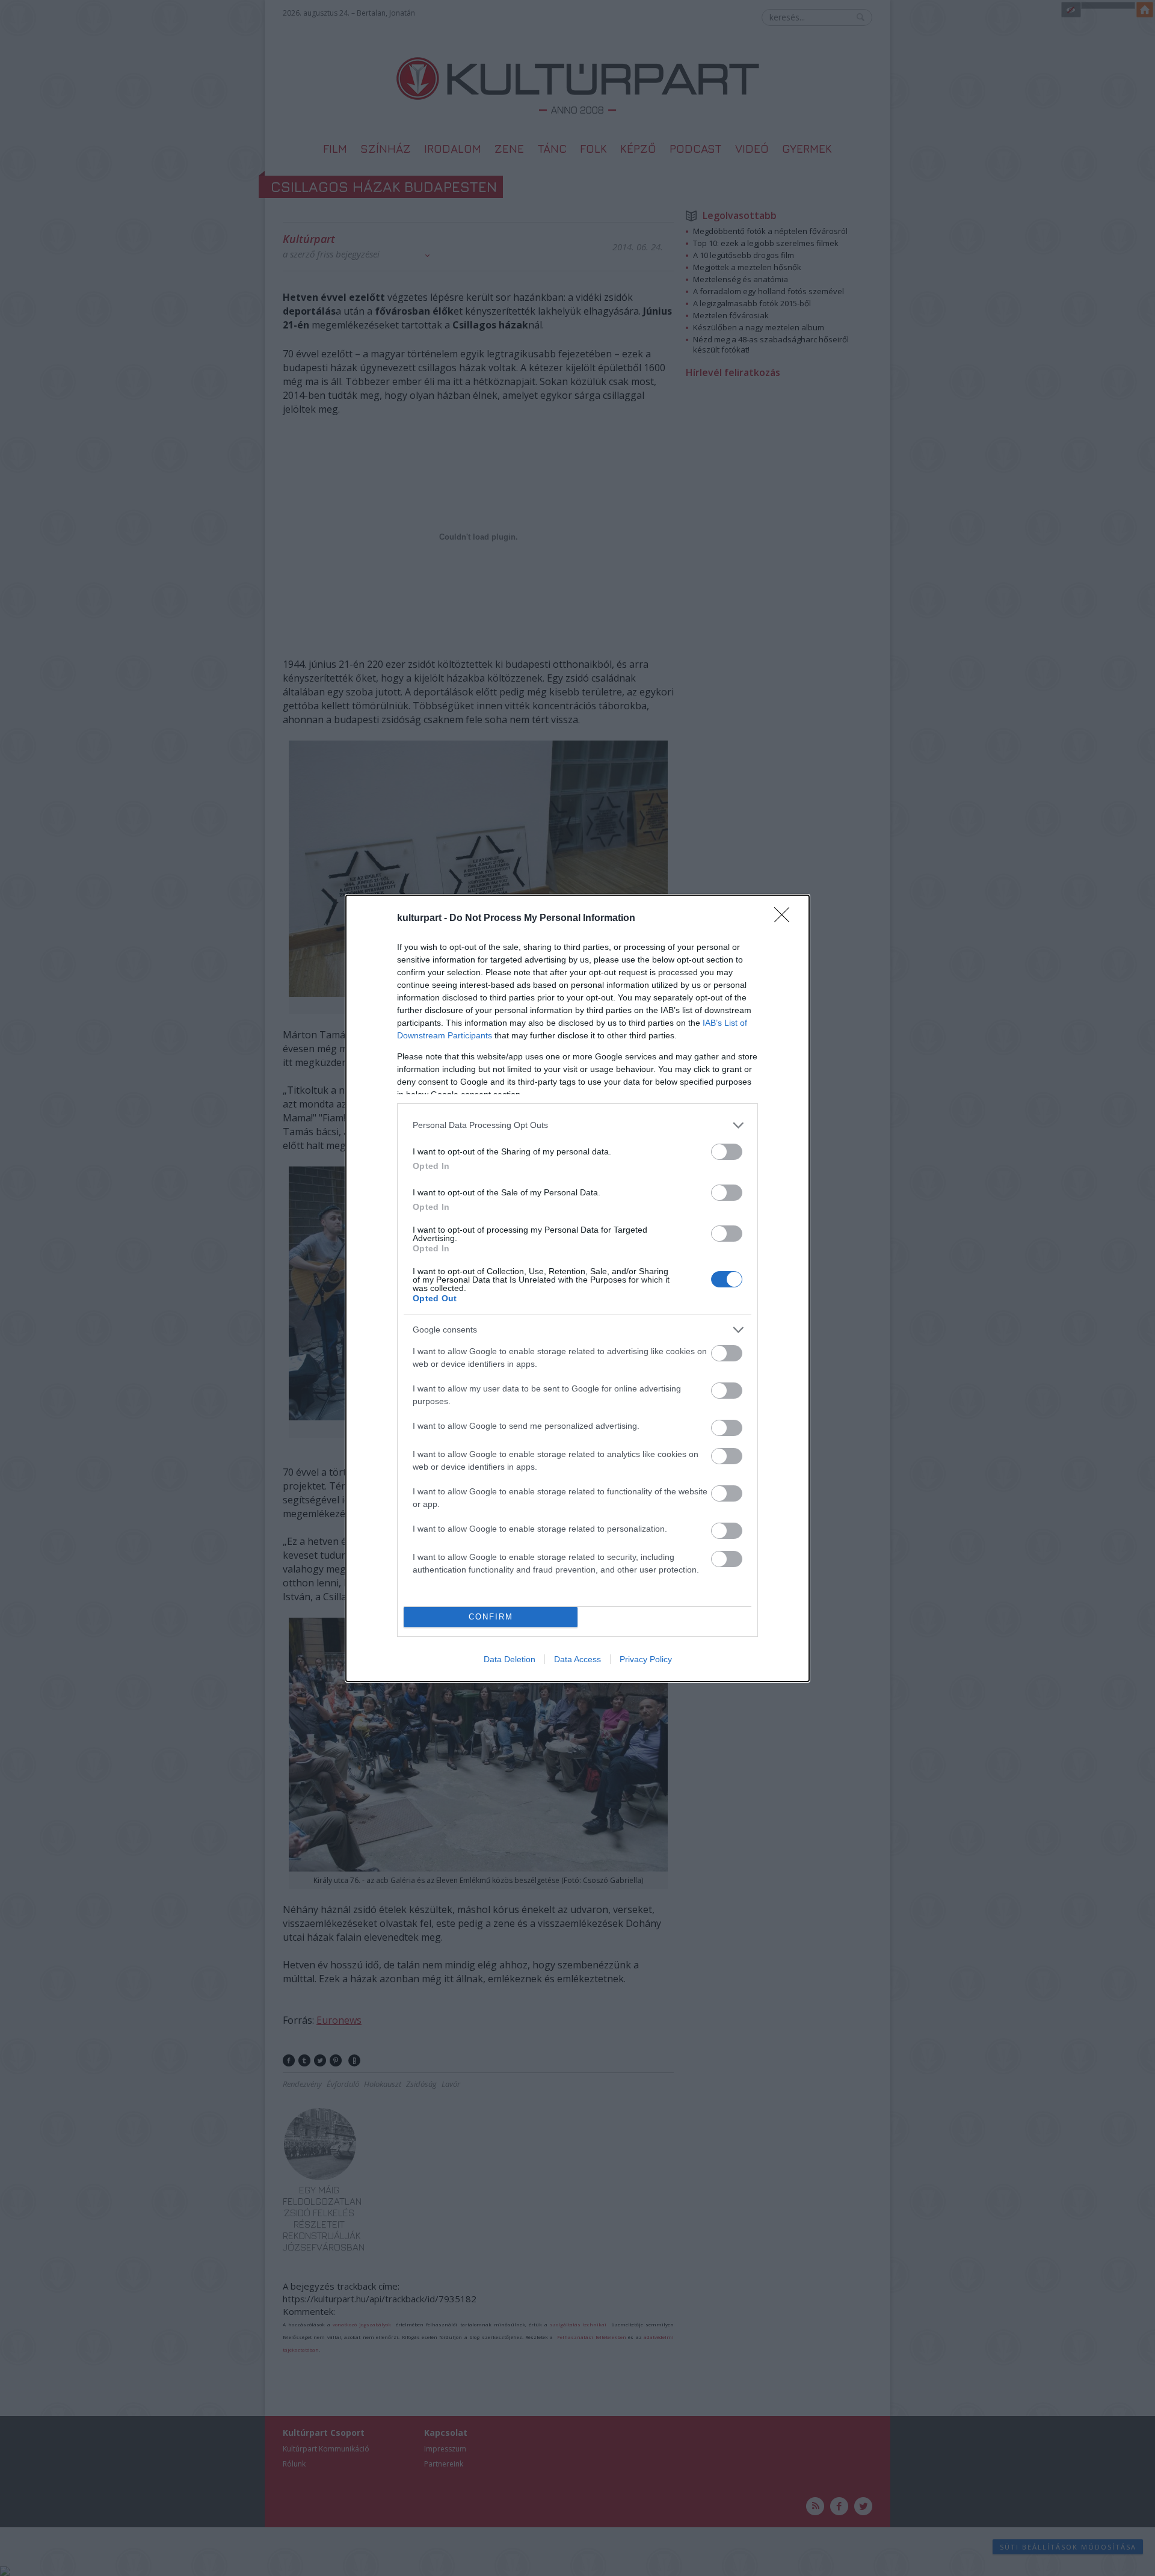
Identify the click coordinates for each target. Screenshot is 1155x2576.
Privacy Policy (646, 1659)
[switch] (727, 1152)
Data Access (577, 1659)
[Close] (786, 919)
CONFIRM (491, 1617)
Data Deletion (510, 1659)
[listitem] (577, 1125)
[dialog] (577, 1288)
